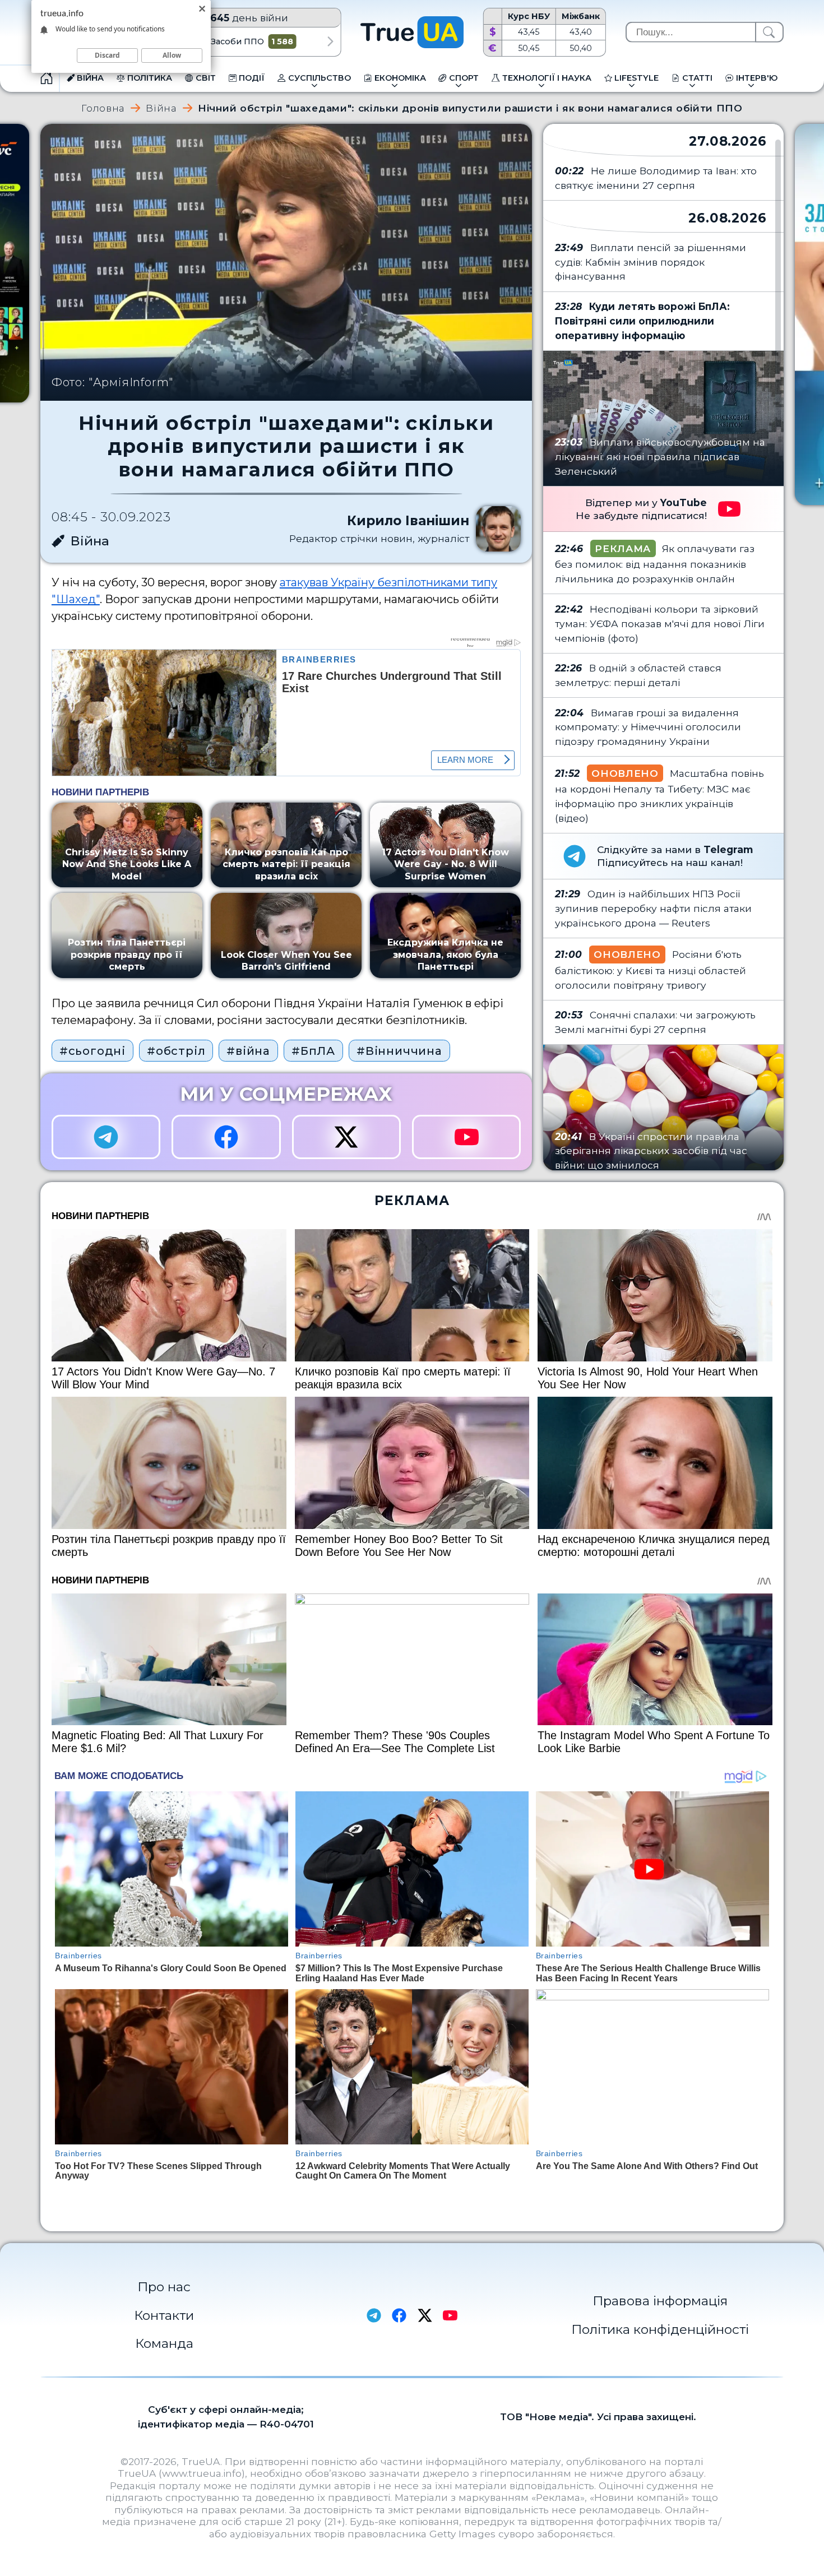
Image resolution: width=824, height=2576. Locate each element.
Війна (161, 108)
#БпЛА (313, 1051)
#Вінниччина (399, 1051)
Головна (103, 108)
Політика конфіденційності (660, 2329)
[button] (331, 41)
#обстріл (176, 1051)
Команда (164, 2343)
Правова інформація (660, 2301)
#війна (248, 1051)
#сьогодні (92, 1051)
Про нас (164, 2287)
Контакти (164, 2315)
